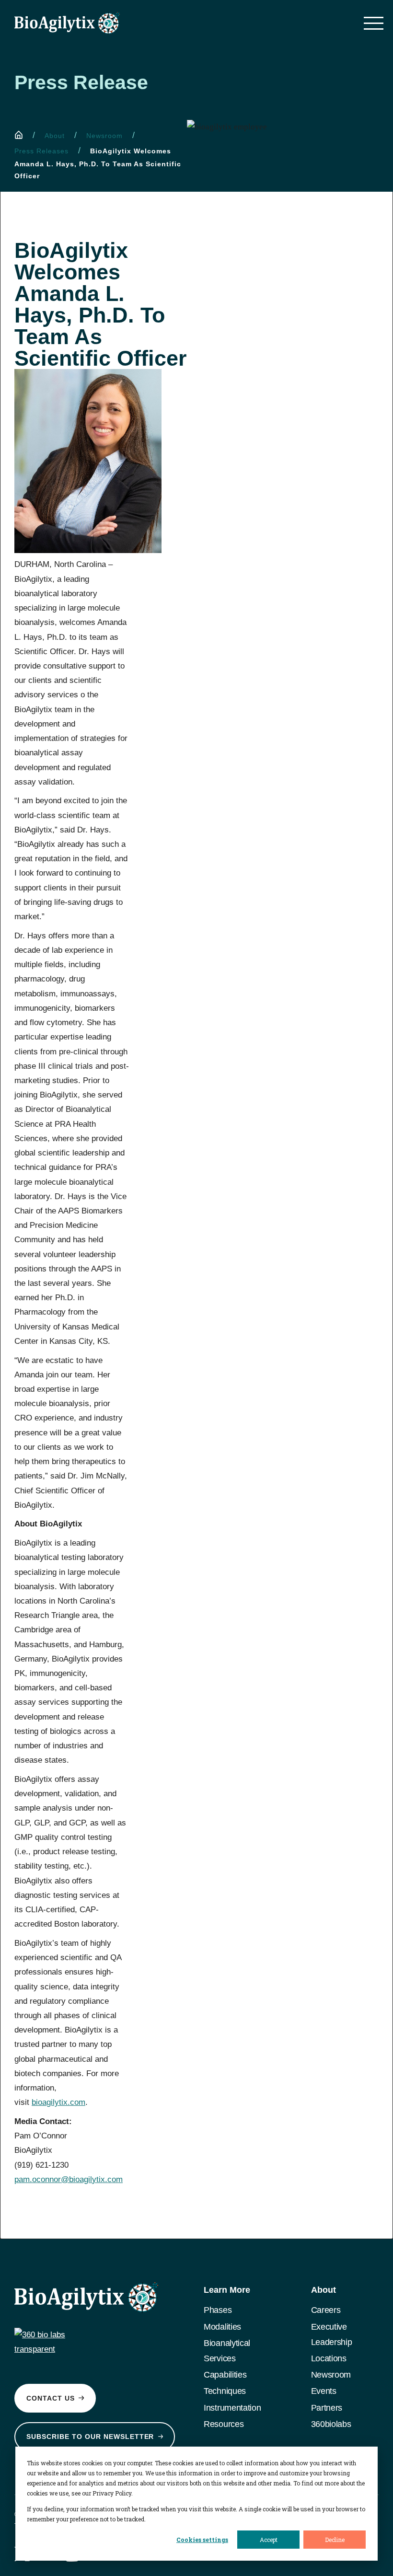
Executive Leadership (332, 2334)
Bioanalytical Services (227, 2351)
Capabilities (225, 2375)
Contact (51, 2398)
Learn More (227, 2290)
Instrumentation (232, 2408)
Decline (335, 2540)
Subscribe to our (90, 2437)
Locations (329, 2358)
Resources (224, 2424)
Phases (218, 2310)
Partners (327, 2408)
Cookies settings (202, 2540)
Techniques (225, 2391)
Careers (326, 2310)
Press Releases (41, 151)
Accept (269, 2540)
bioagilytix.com (58, 2102)
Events (324, 2391)
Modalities (222, 2327)
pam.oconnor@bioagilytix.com (69, 2179)
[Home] (19, 135)
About (55, 136)
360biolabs (331, 2424)
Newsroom (104, 136)
